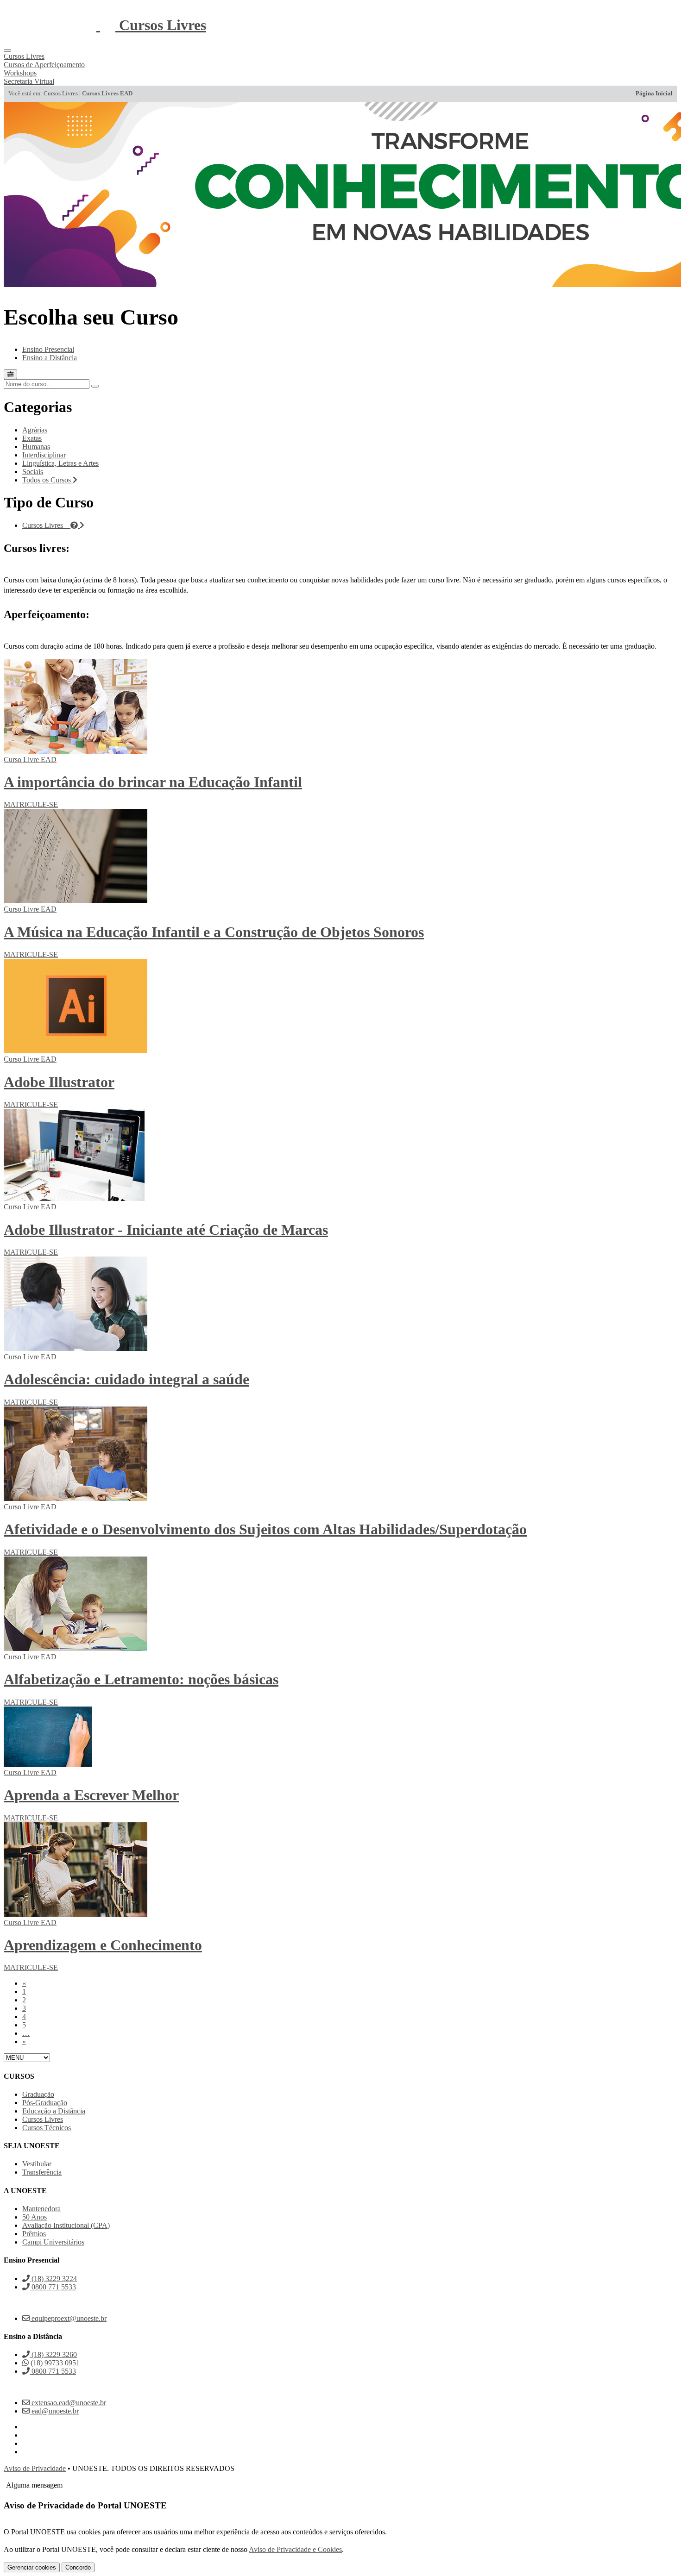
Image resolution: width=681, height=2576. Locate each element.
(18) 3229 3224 (53, 2279)
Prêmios (34, 2234)
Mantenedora (41, 2209)
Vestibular (37, 2164)
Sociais (33, 472)
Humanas (36, 447)
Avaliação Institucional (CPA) (66, 2225)
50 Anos (35, 2217)
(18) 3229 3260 (53, 2354)
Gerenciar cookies (32, 2567)
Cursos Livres (61, 94)
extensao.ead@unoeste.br (68, 2403)
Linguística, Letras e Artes (60, 463)
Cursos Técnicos (47, 2128)
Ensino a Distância (50, 358)
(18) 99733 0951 (54, 2363)
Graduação (38, 2094)
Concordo (78, 2567)
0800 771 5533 (53, 2287)
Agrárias (35, 430)
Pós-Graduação (45, 2103)
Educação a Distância (54, 2111)
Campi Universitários (53, 2242)
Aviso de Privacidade (35, 2468)
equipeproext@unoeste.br (68, 2318)
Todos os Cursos (47, 480)
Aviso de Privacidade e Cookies (295, 2549)
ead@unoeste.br (54, 2411)
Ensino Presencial (48, 349)
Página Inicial (654, 94)
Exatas (32, 438)
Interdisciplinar (44, 455)
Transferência (42, 2172)
